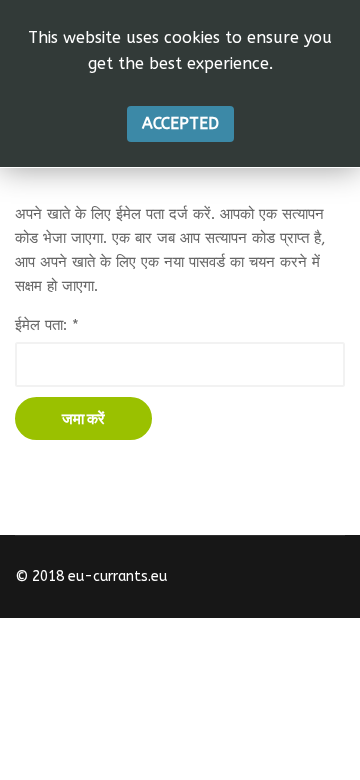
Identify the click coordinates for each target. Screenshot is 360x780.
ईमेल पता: (47, 325)
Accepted (180, 123)
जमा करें (83, 418)
